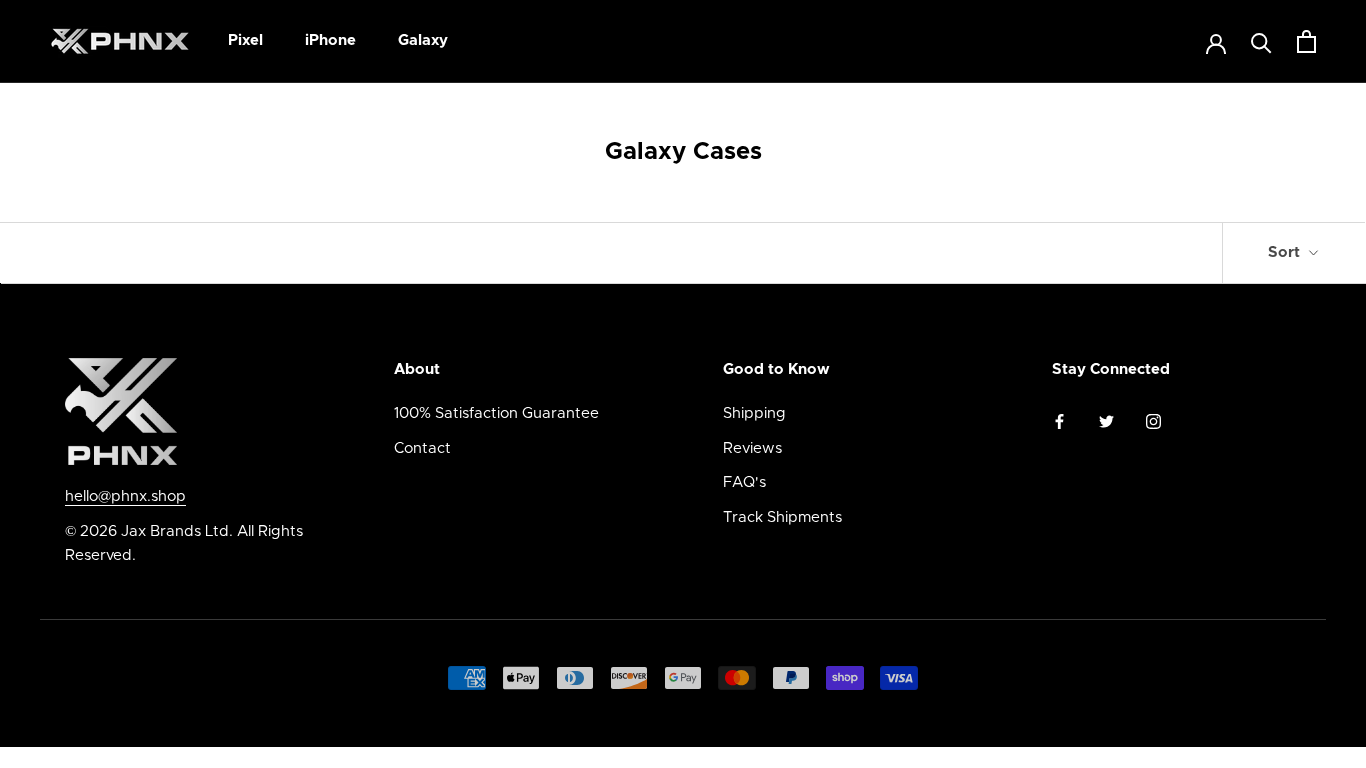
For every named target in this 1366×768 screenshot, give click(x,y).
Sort (1286, 252)
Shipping (754, 413)
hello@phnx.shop (125, 496)
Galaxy (423, 40)
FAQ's (744, 482)
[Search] (1261, 41)
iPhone (330, 40)
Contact (422, 448)
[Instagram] (1153, 421)
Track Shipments (782, 517)
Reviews (752, 448)
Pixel (245, 40)
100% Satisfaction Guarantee (496, 413)
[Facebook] (1059, 421)
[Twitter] (1106, 421)
